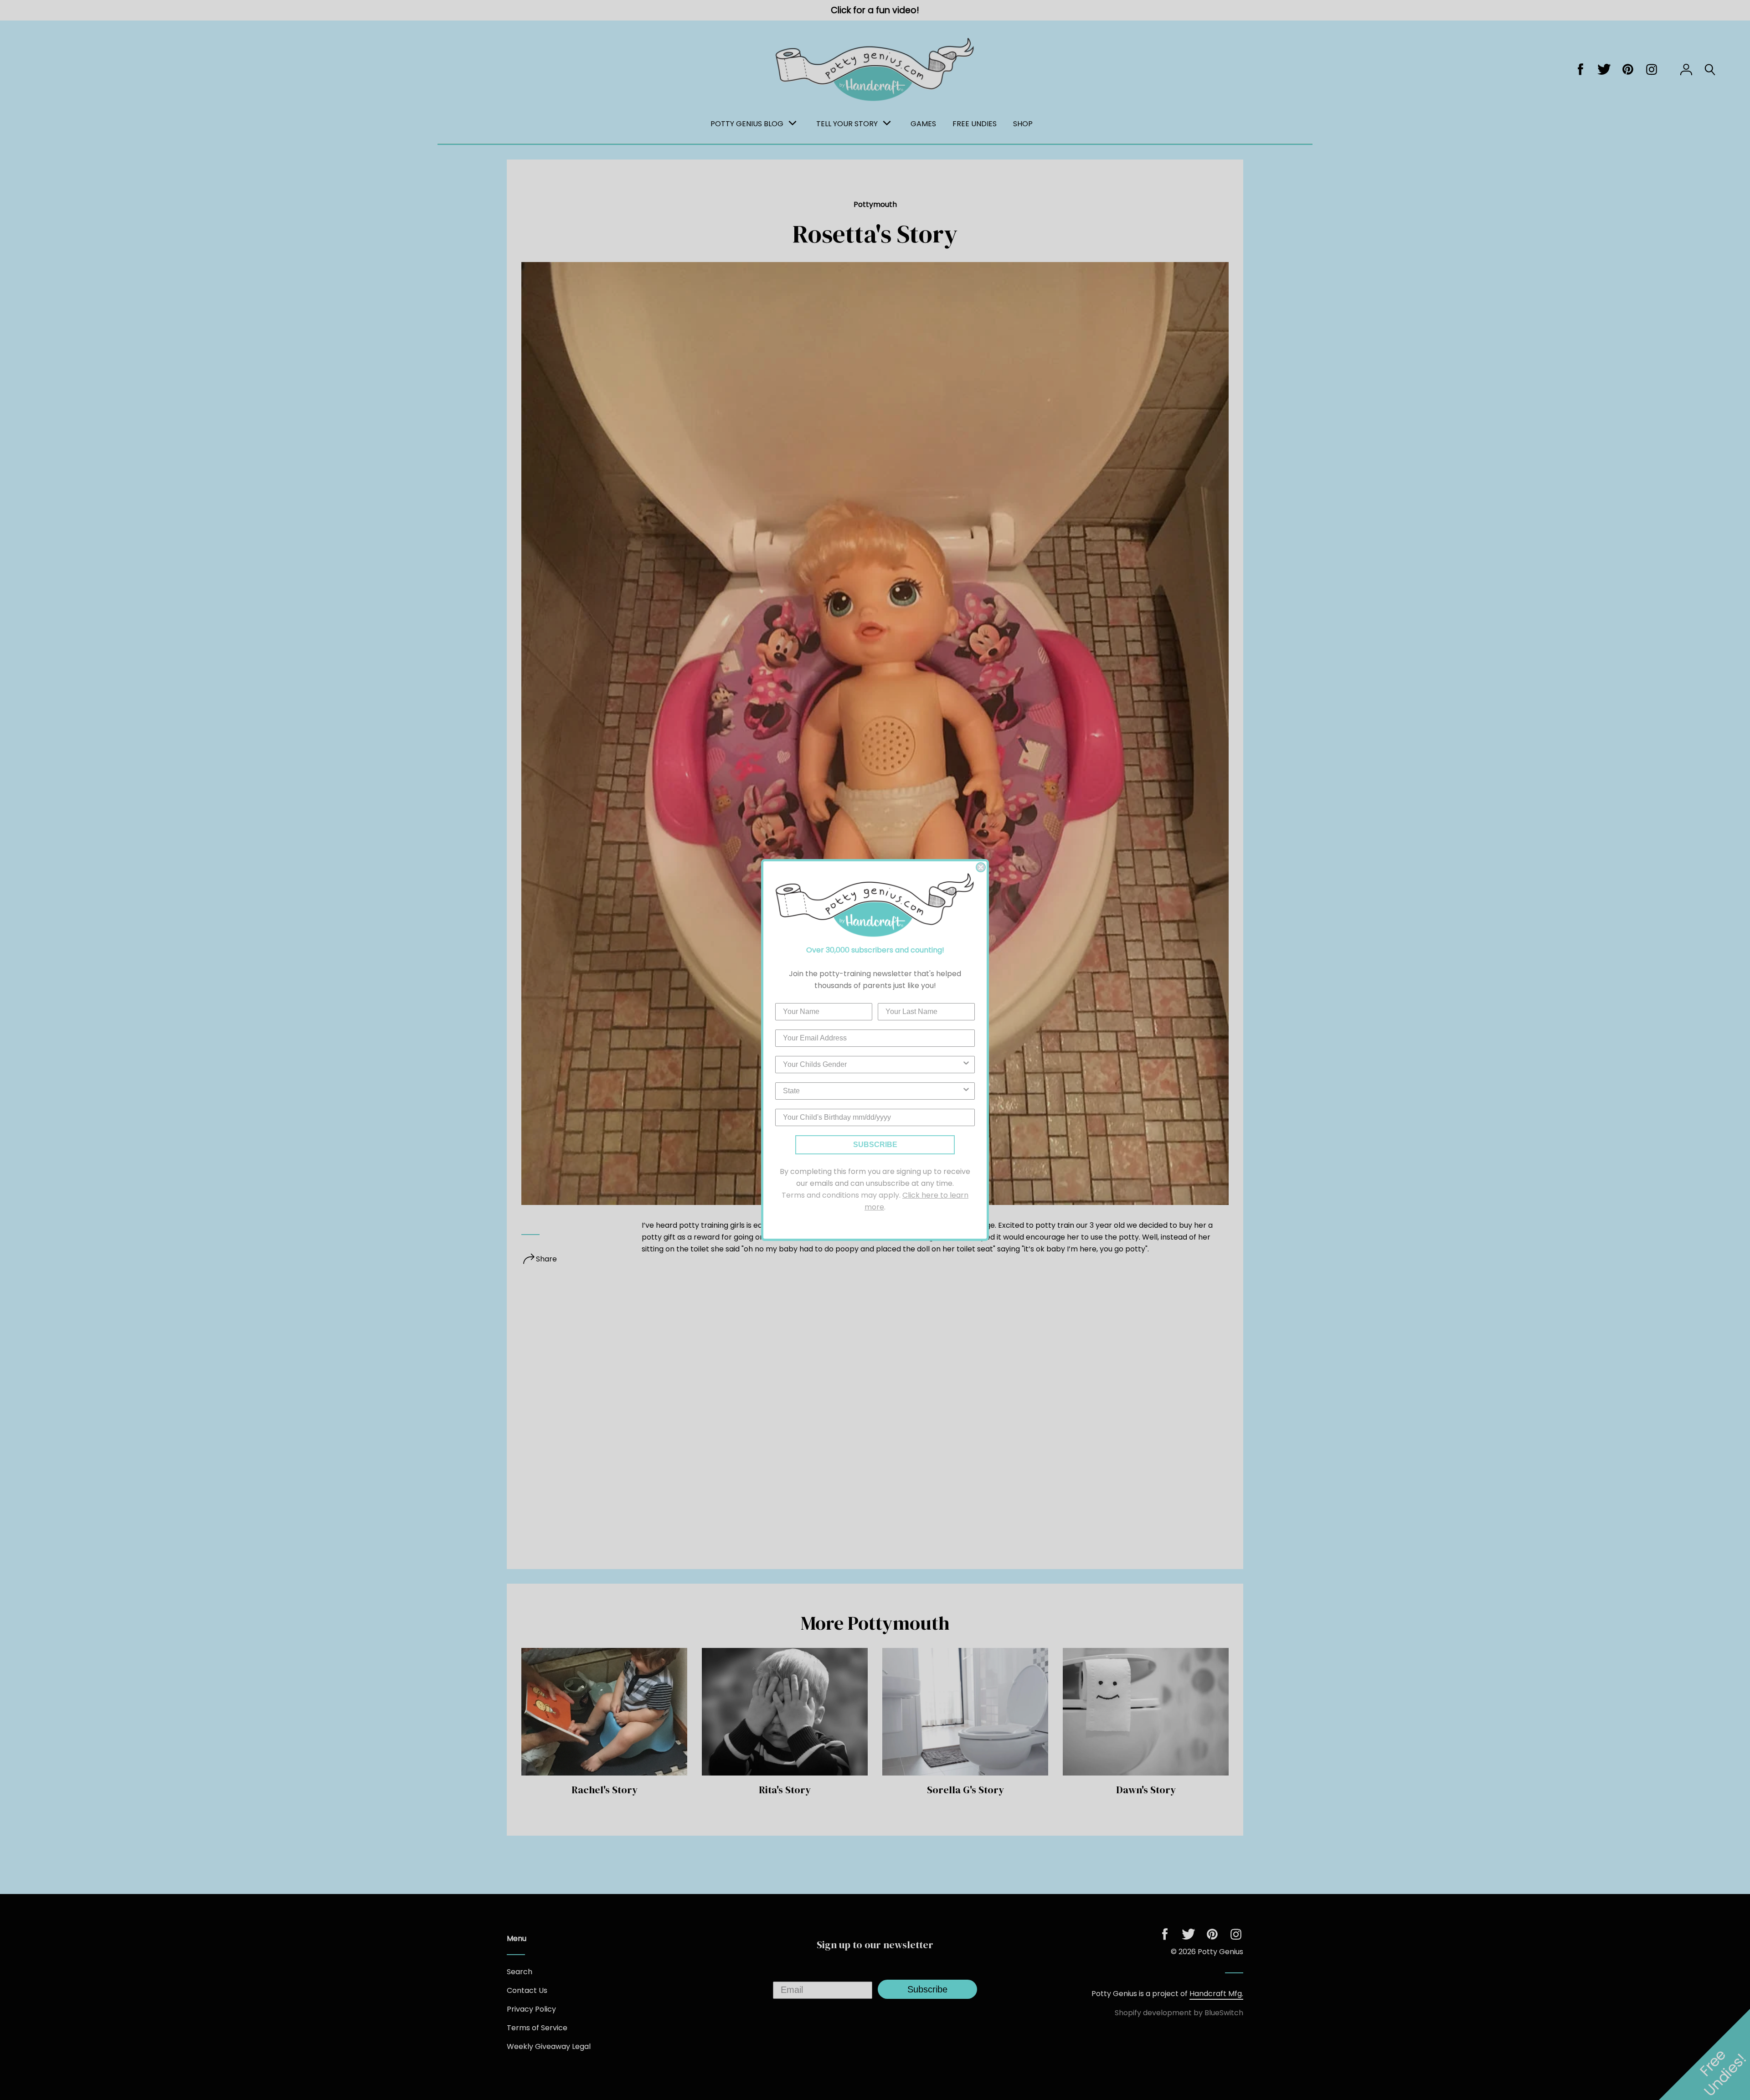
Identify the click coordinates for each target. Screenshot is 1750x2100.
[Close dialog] (981, 867)
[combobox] (872, 1065)
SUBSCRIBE (875, 1145)
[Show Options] (966, 1065)
